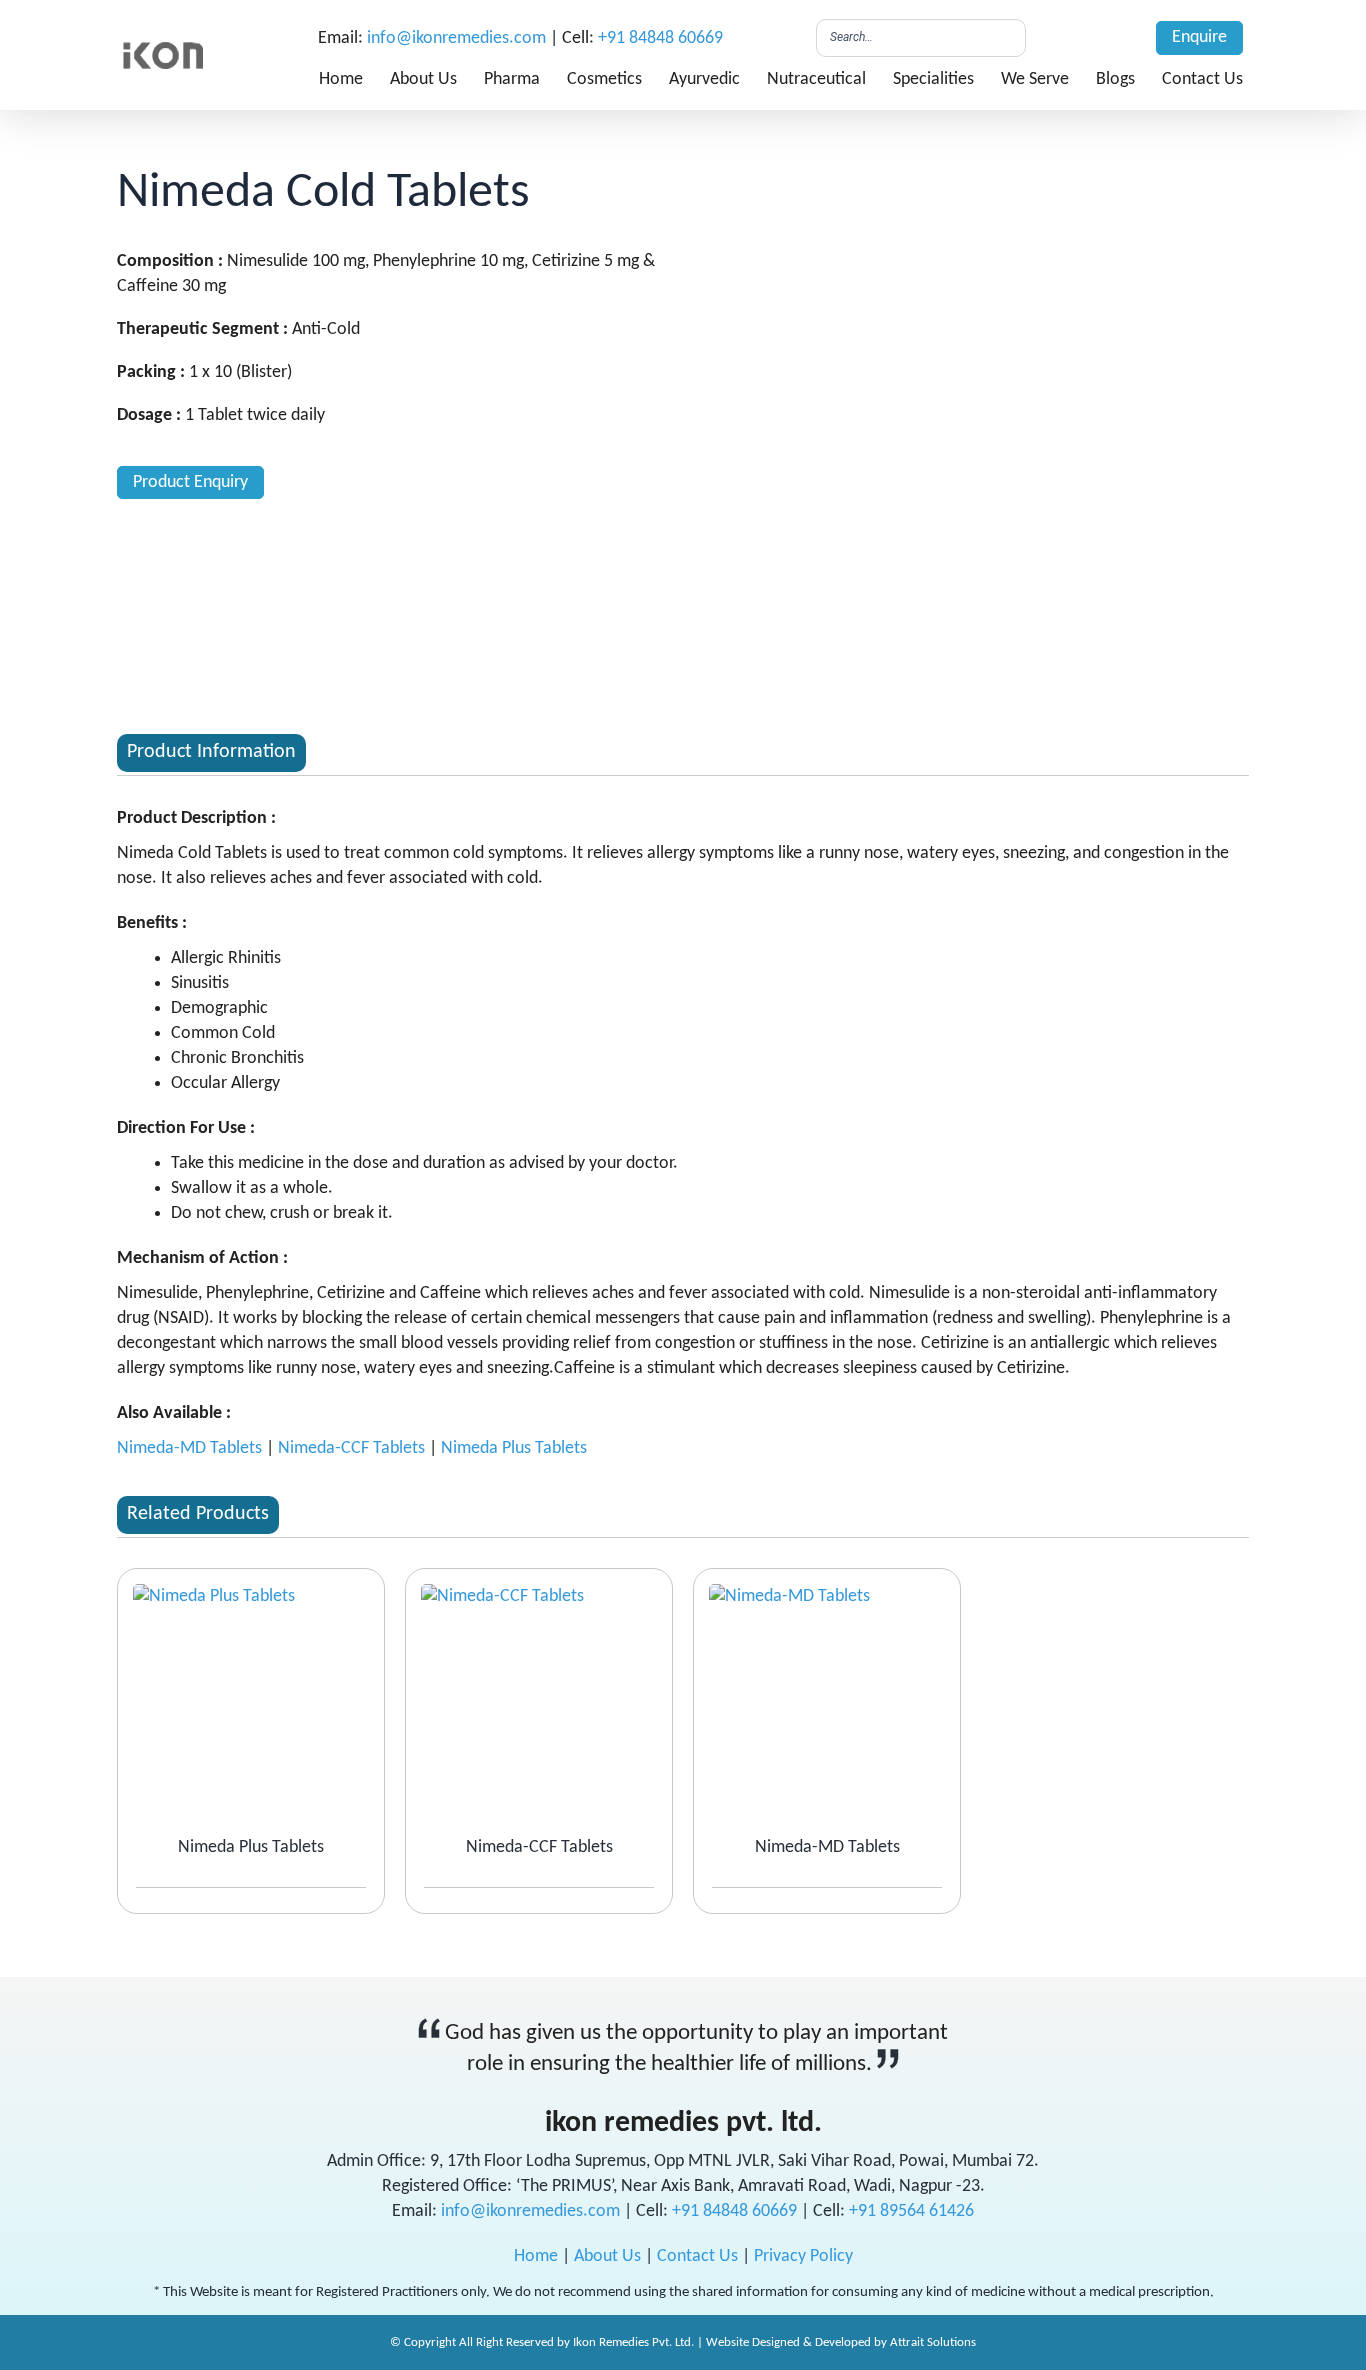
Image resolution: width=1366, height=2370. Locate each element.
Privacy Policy (803, 2256)
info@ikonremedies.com (456, 38)
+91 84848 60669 (660, 38)
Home (341, 80)
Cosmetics (604, 80)
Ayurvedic (704, 80)
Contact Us (1202, 80)
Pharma (512, 80)
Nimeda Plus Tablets (514, 1448)
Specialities (933, 80)
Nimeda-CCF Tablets (351, 1448)
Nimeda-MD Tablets (189, 1448)
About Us (423, 80)
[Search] (1005, 38)
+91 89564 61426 (911, 2211)
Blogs (1115, 80)
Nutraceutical (816, 80)
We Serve (1035, 80)
